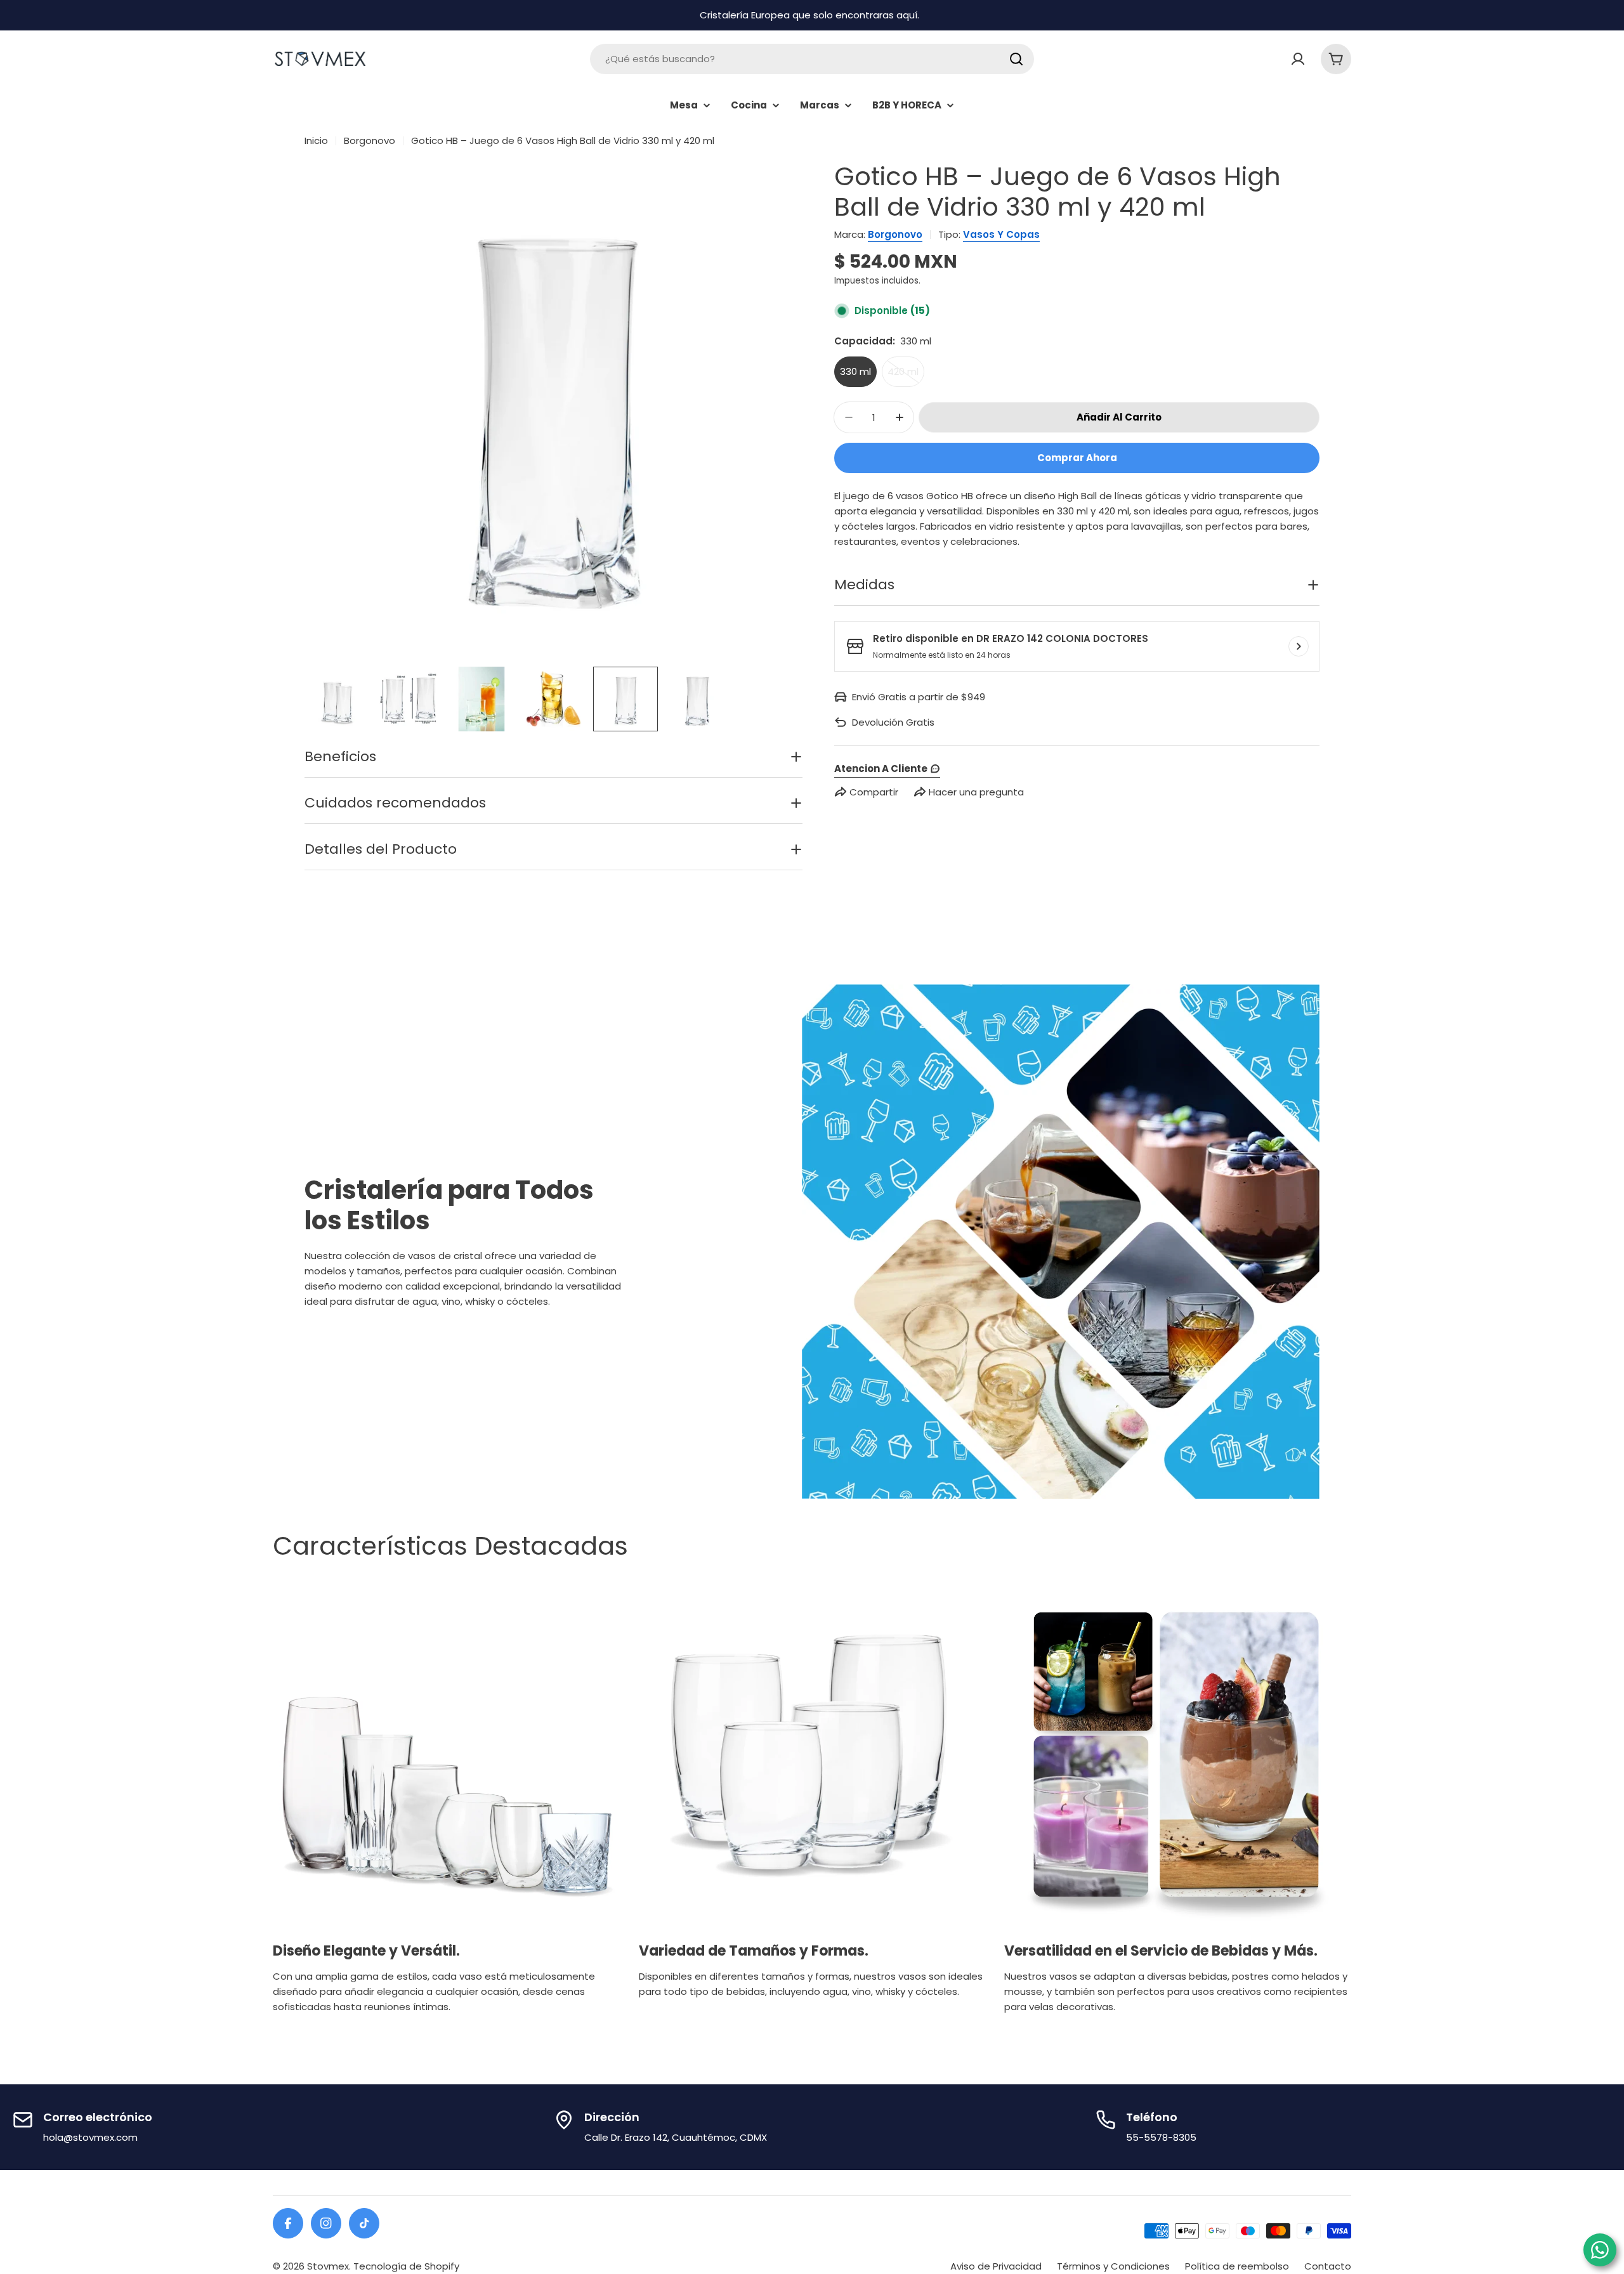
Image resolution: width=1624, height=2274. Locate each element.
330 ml (855, 371)
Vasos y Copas (1001, 234)
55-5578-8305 (1161, 2137)
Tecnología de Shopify (406, 2266)
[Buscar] (1016, 59)
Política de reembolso (1237, 2266)
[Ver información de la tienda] (1299, 646)
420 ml (906, 376)
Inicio (316, 140)
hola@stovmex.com (90, 2137)
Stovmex (328, 2266)
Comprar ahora (1077, 458)
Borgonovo (370, 140)
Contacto (1328, 2266)
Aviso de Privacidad (996, 2266)
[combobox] (812, 59)
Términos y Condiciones (1113, 2266)
